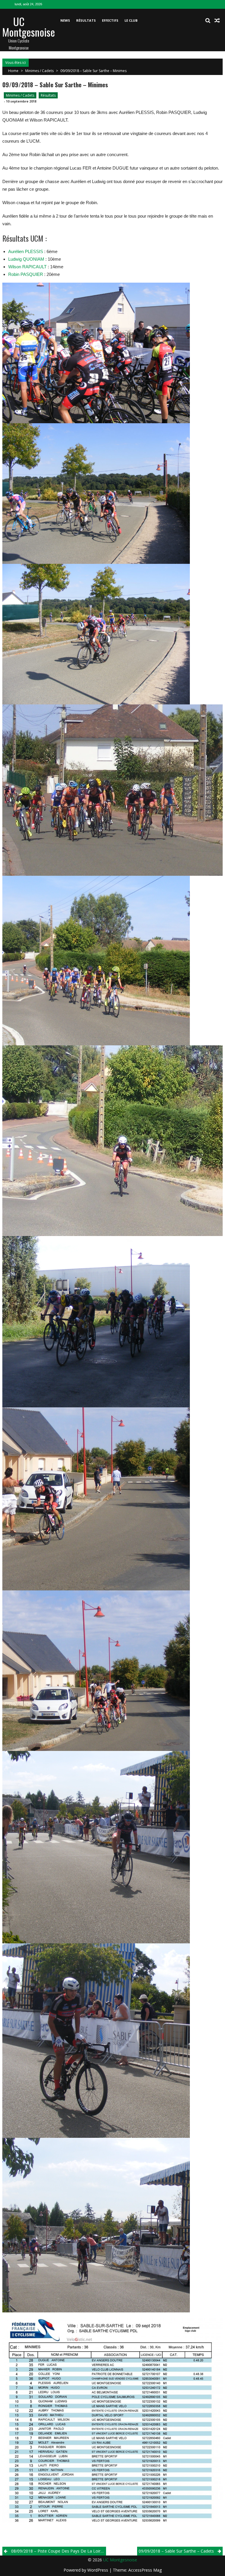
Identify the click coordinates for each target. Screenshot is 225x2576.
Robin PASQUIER (26, 274)
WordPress (98, 2570)
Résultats (86, 20)
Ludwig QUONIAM (26, 259)
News (65, 20)
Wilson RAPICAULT (27, 267)
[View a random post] (217, 21)
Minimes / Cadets (39, 71)
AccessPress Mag (145, 2570)
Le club (131, 20)
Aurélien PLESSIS (26, 251)
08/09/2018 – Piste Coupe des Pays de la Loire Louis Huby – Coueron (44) (59, 2551)
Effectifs (110, 20)
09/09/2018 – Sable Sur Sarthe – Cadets (176, 2551)
